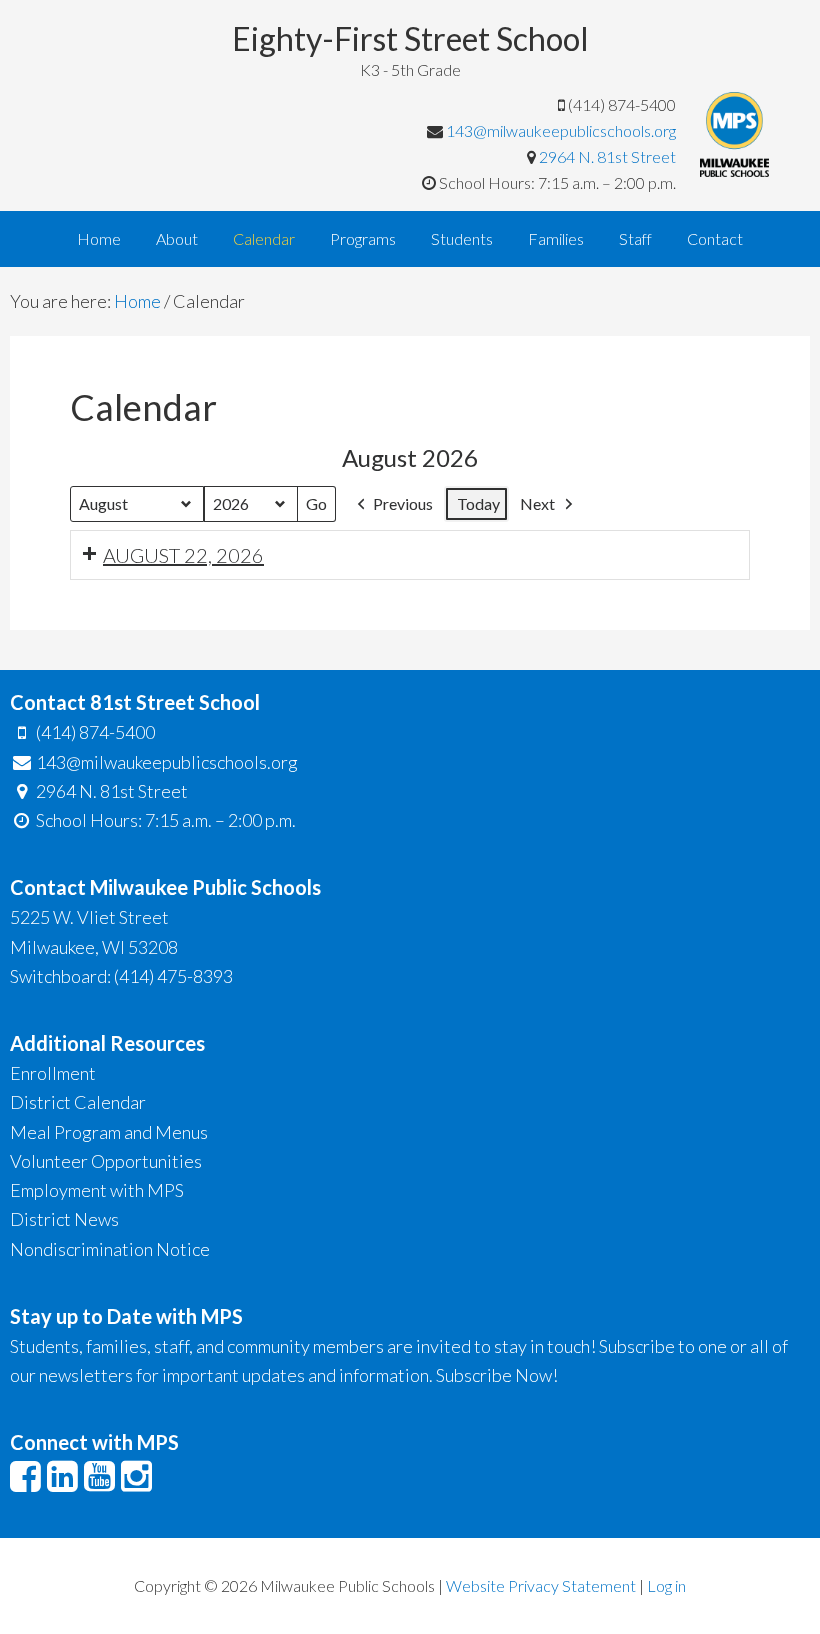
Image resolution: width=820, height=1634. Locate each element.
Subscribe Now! (497, 1375)
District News (64, 1219)
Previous (403, 503)
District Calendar (78, 1102)
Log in (666, 1585)
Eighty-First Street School (410, 38)
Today (478, 503)
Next (537, 503)
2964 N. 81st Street (607, 156)
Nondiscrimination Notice (110, 1249)
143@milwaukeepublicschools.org (561, 130)
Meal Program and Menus (109, 1132)
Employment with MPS (97, 1190)
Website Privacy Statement (541, 1585)
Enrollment (53, 1073)
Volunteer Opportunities (106, 1161)
